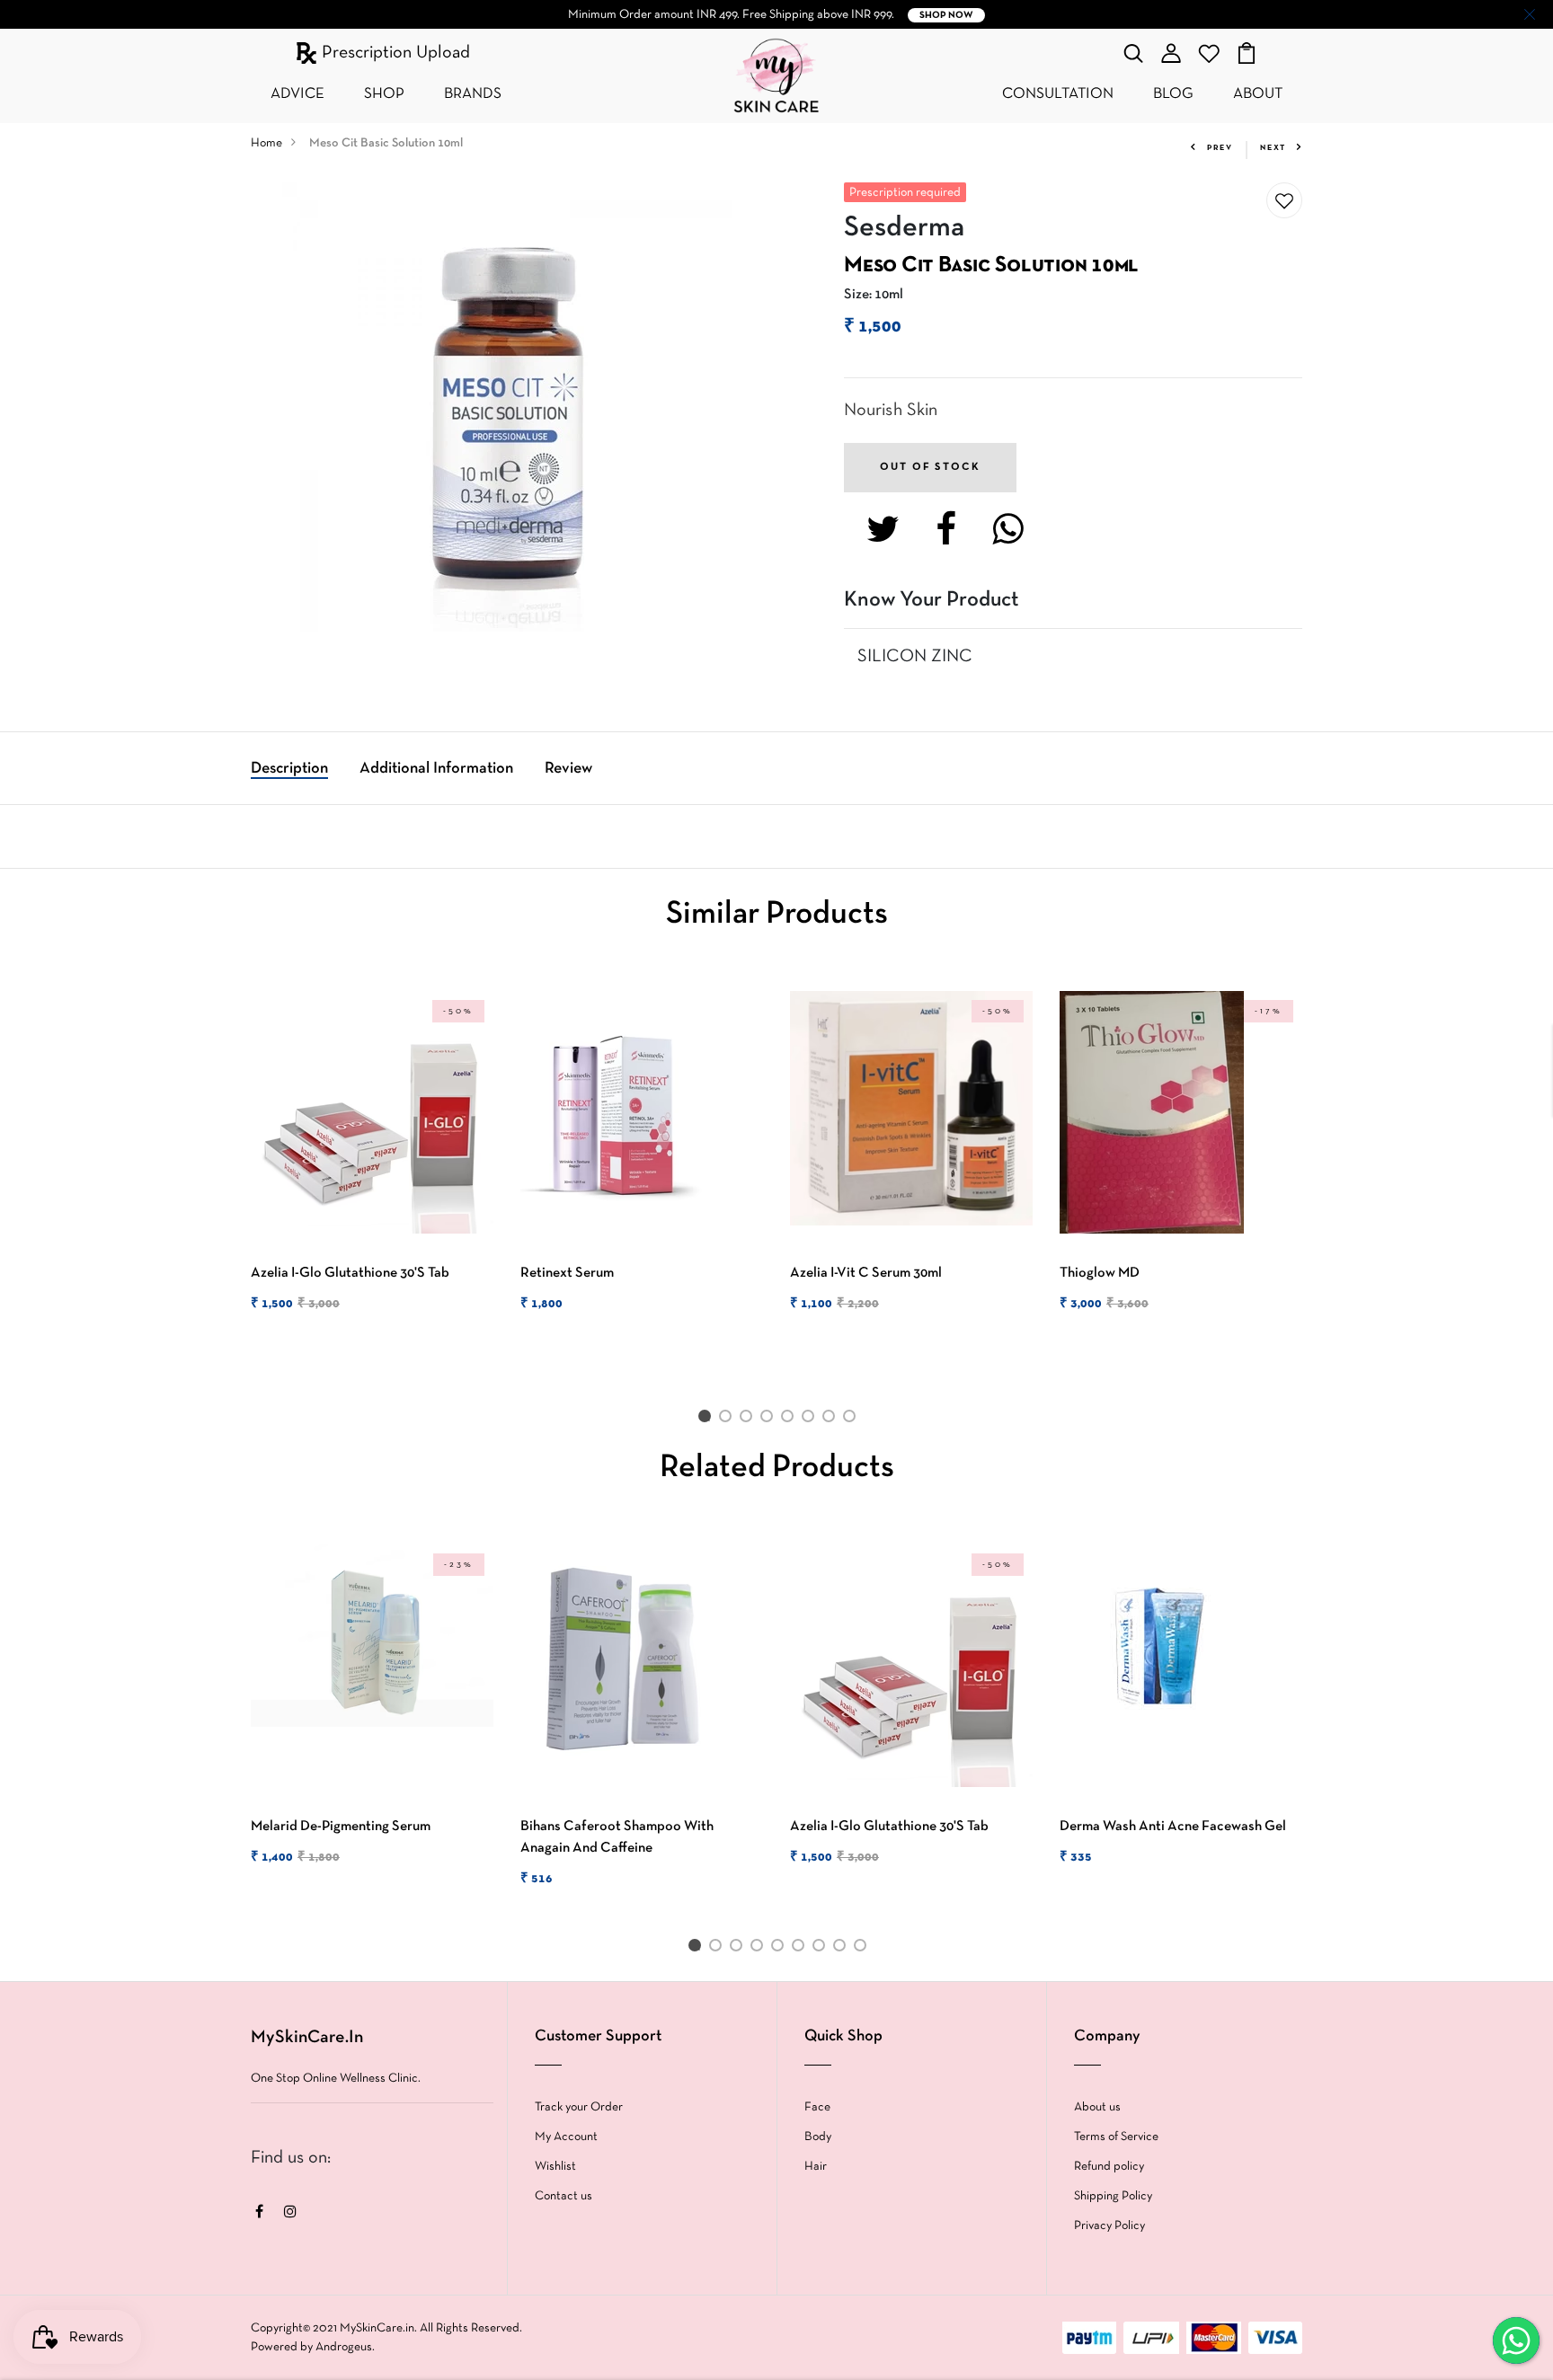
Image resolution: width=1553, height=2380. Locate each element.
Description (289, 769)
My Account (566, 2137)
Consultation (1058, 94)
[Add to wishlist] (1284, 201)
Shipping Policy (1113, 2196)
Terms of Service (1116, 2137)
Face (817, 2107)
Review (568, 769)
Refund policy (1109, 2167)
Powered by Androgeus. (313, 2347)
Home (266, 143)
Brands (473, 94)
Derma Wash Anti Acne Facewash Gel (1173, 1827)
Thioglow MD (1100, 1273)
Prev (1220, 148)
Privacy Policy (1109, 2226)
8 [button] (852, 1420)
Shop (384, 94)
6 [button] (811, 1420)
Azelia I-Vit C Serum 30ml (866, 1273)
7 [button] (832, 1420)
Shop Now (946, 15)
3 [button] (749, 1420)
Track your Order (579, 2107)
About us (1097, 2107)
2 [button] (728, 1420)
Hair (816, 2167)
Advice (297, 94)
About (1258, 94)
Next (1273, 148)
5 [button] (790, 1420)
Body (818, 2137)
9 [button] (863, 1949)
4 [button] (770, 1420)
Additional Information (436, 769)
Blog (1173, 94)
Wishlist (555, 2167)
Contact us (564, 2196)
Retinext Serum (567, 1273)
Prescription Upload (394, 53)
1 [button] (707, 1420)
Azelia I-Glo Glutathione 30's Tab (350, 1273)
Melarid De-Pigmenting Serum (341, 1827)
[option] (372, 1167)
